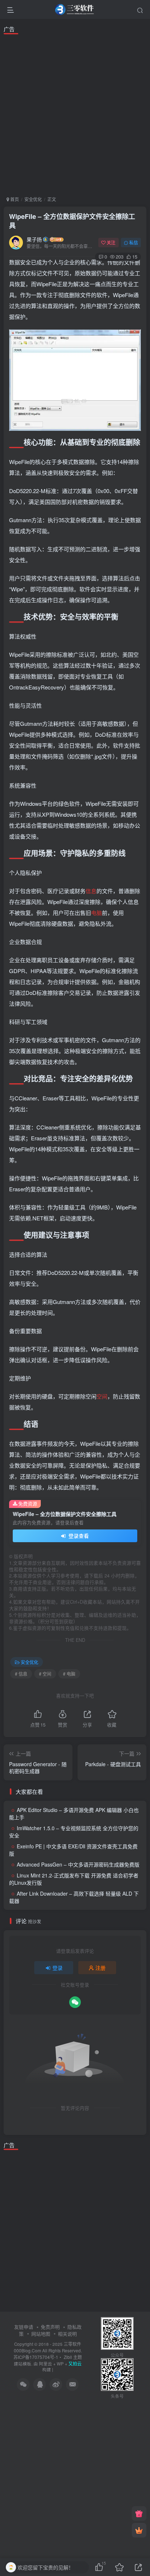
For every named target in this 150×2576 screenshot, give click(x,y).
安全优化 (33, 199)
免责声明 (50, 2327)
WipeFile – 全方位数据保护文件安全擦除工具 (72, 221)
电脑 (96, 913)
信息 (91, 891)
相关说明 (67, 2334)
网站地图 (41, 2334)
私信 (134, 242)
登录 (58, 1968)
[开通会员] (139, 2530)
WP (60, 2364)
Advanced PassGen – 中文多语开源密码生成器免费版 (78, 1864)
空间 (102, 1396)
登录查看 (78, 1536)
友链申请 (24, 2327)
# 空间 (45, 1674)
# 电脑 (69, 1674)
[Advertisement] (75, 114)
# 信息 (21, 1674)
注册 (100, 1968)
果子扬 (34, 239)
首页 (14, 199)
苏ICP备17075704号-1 (36, 2357)
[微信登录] (75, 2002)
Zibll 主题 (72, 2357)
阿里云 (46, 2364)
